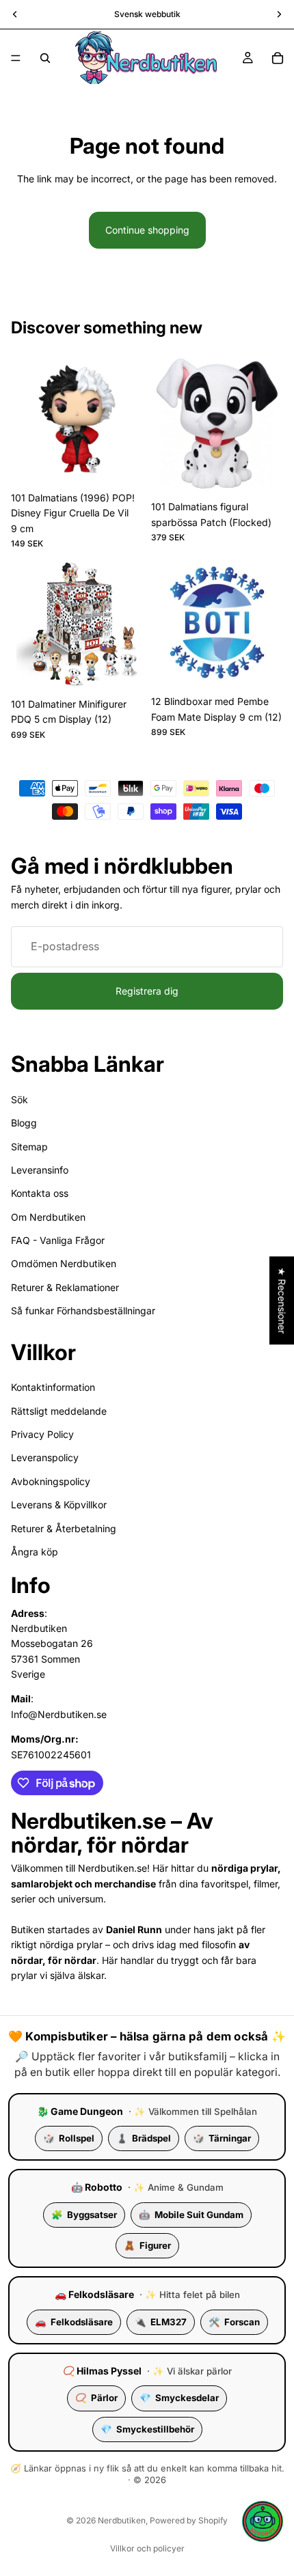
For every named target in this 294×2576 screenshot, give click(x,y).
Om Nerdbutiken (48, 1216)
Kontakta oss (40, 1193)
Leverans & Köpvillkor (59, 1505)
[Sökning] (45, 58)
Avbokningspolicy (51, 1481)
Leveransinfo (40, 1169)
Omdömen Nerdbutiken (64, 1263)
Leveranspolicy (45, 1457)
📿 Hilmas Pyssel (102, 2371)
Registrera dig (147, 991)
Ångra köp (35, 1551)
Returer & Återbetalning (64, 1528)
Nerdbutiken (122, 2520)
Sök (19, 1099)
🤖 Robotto (97, 2187)
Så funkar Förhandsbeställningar (83, 1311)
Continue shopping (147, 230)
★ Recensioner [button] (282, 1300)
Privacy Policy (42, 1434)
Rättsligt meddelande (59, 1410)
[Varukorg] (278, 58)
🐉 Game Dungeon (80, 2111)
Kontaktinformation (53, 1387)
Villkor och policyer (147, 2548)
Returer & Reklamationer (65, 1287)
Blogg (24, 1123)
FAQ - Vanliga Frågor (58, 1240)
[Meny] (16, 58)
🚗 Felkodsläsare (94, 2294)
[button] (263, 2521)
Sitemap (29, 1146)
